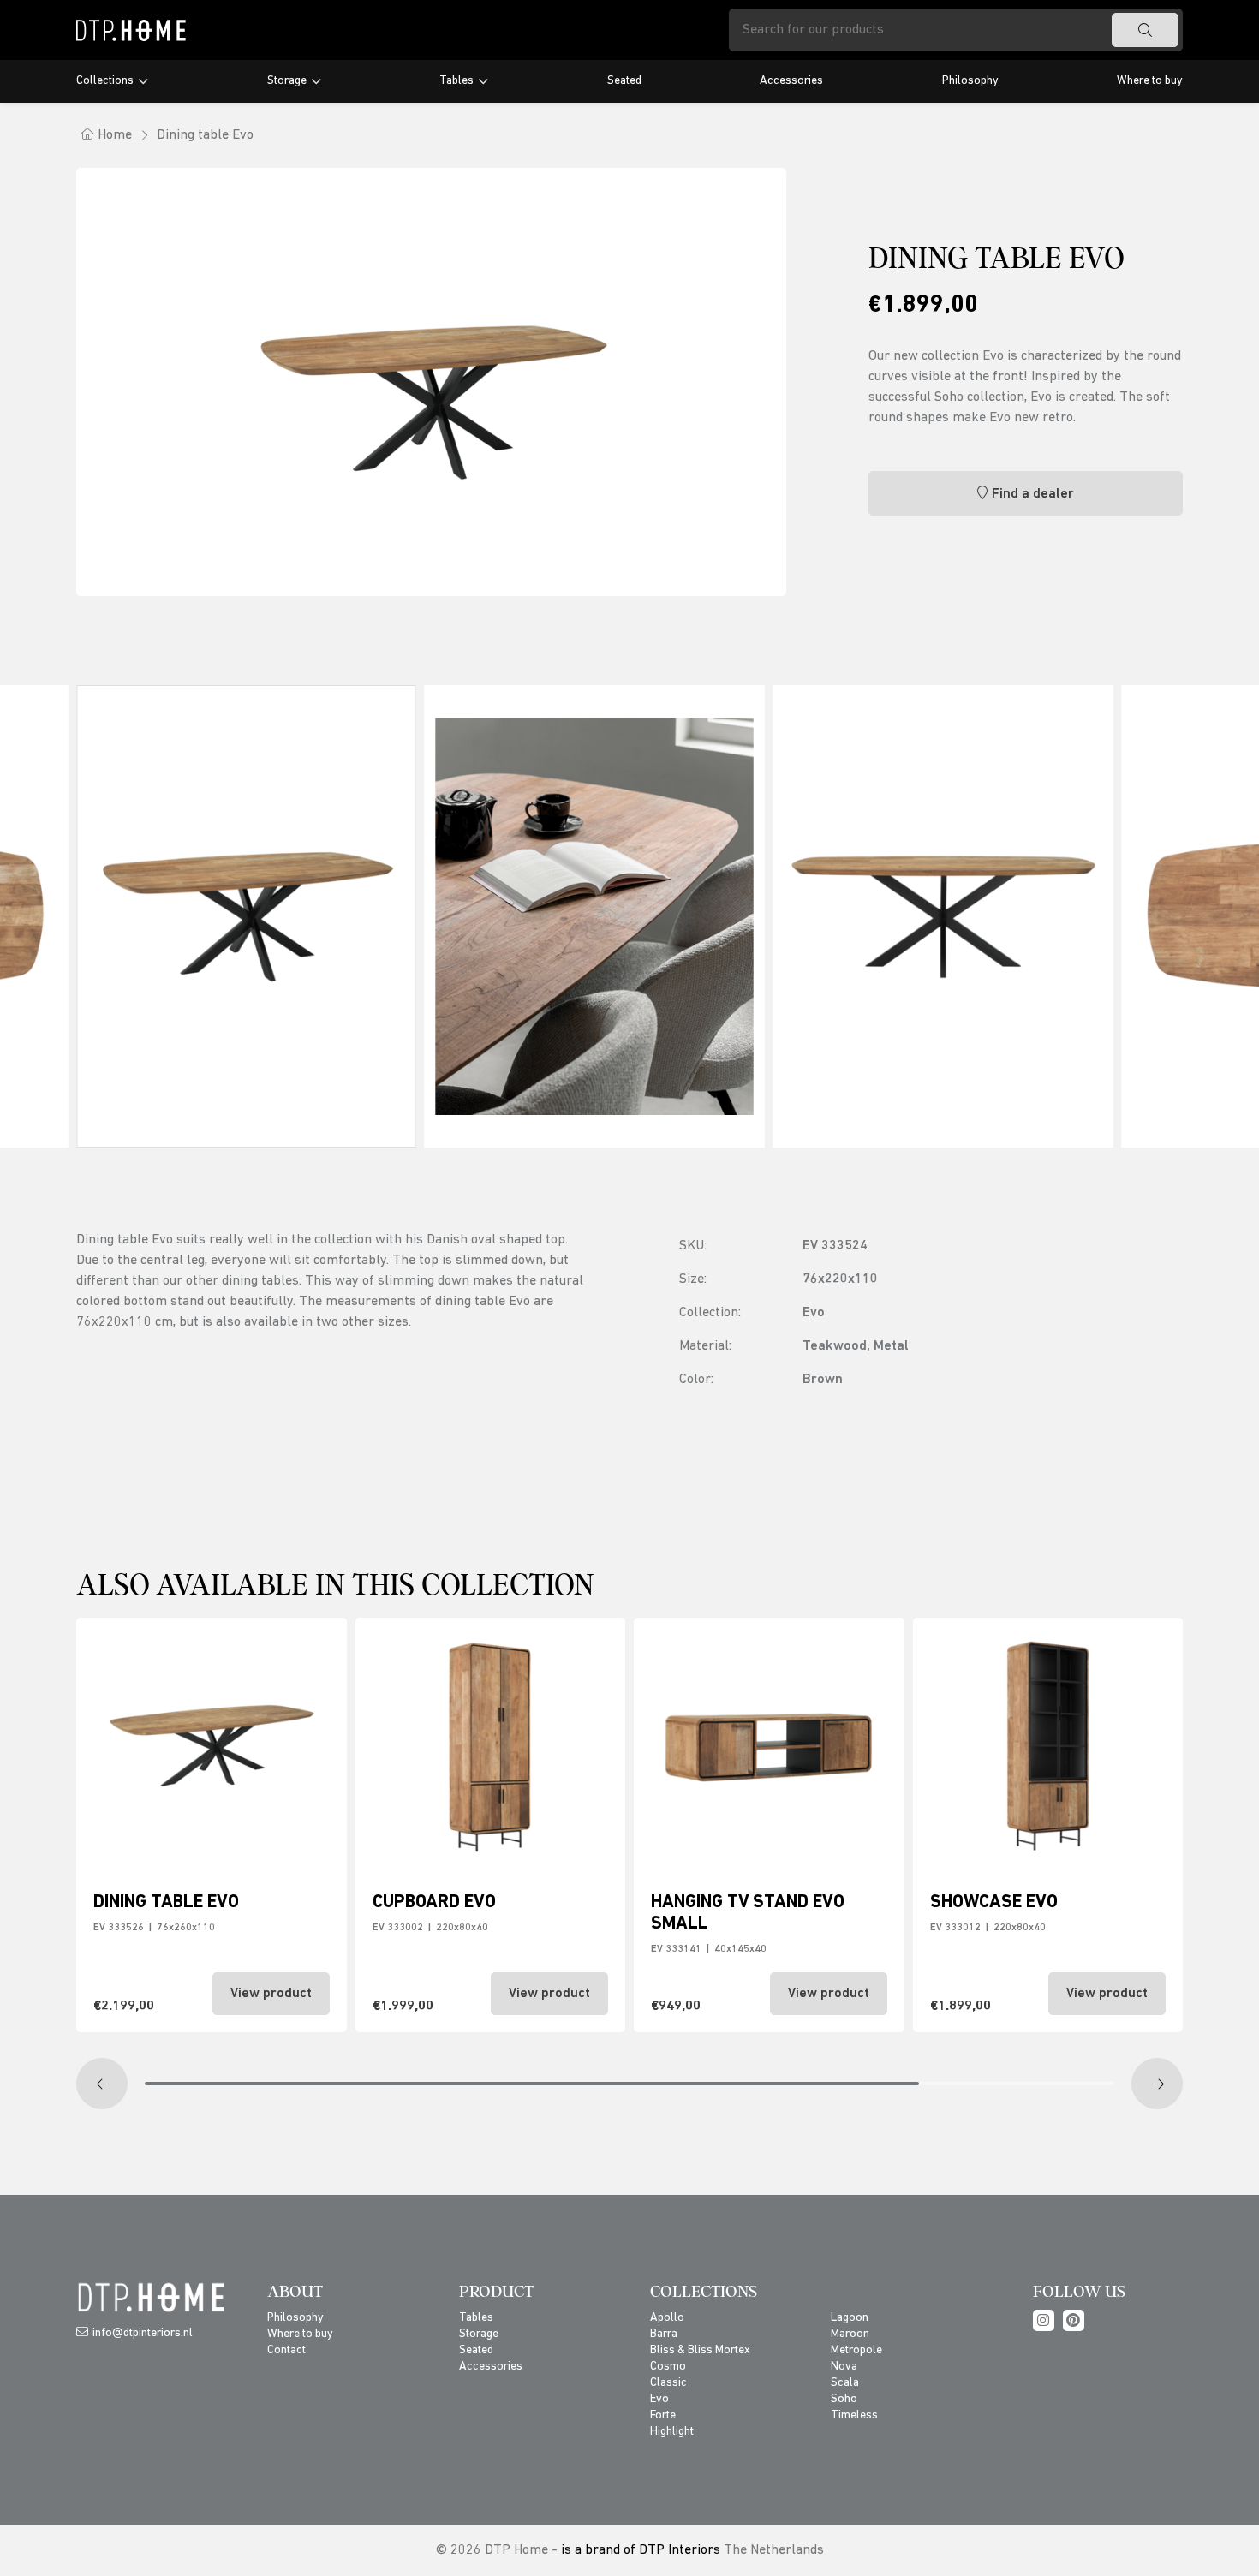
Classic (668, 2383)
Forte (663, 2415)
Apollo (667, 2318)
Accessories (791, 81)
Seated (624, 81)
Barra (664, 2334)
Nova (844, 2367)
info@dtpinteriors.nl (143, 2333)
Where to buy (1150, 81)
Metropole (856, 2350)
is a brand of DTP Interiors (641, 2550)
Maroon (850, 2334)
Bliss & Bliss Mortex (700, 2350)
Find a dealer (1033, 494)
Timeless (854, 2415)
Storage (287, 81)
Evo (659, 2399)
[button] (102, 2084)
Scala (845, 2383)
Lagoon (850, 2318)
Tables (456, 81)
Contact (286, 2350)
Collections (105, 81)
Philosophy (970, 81)
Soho (844, 2399)
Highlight (672, 2432)
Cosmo (668, 2367)
